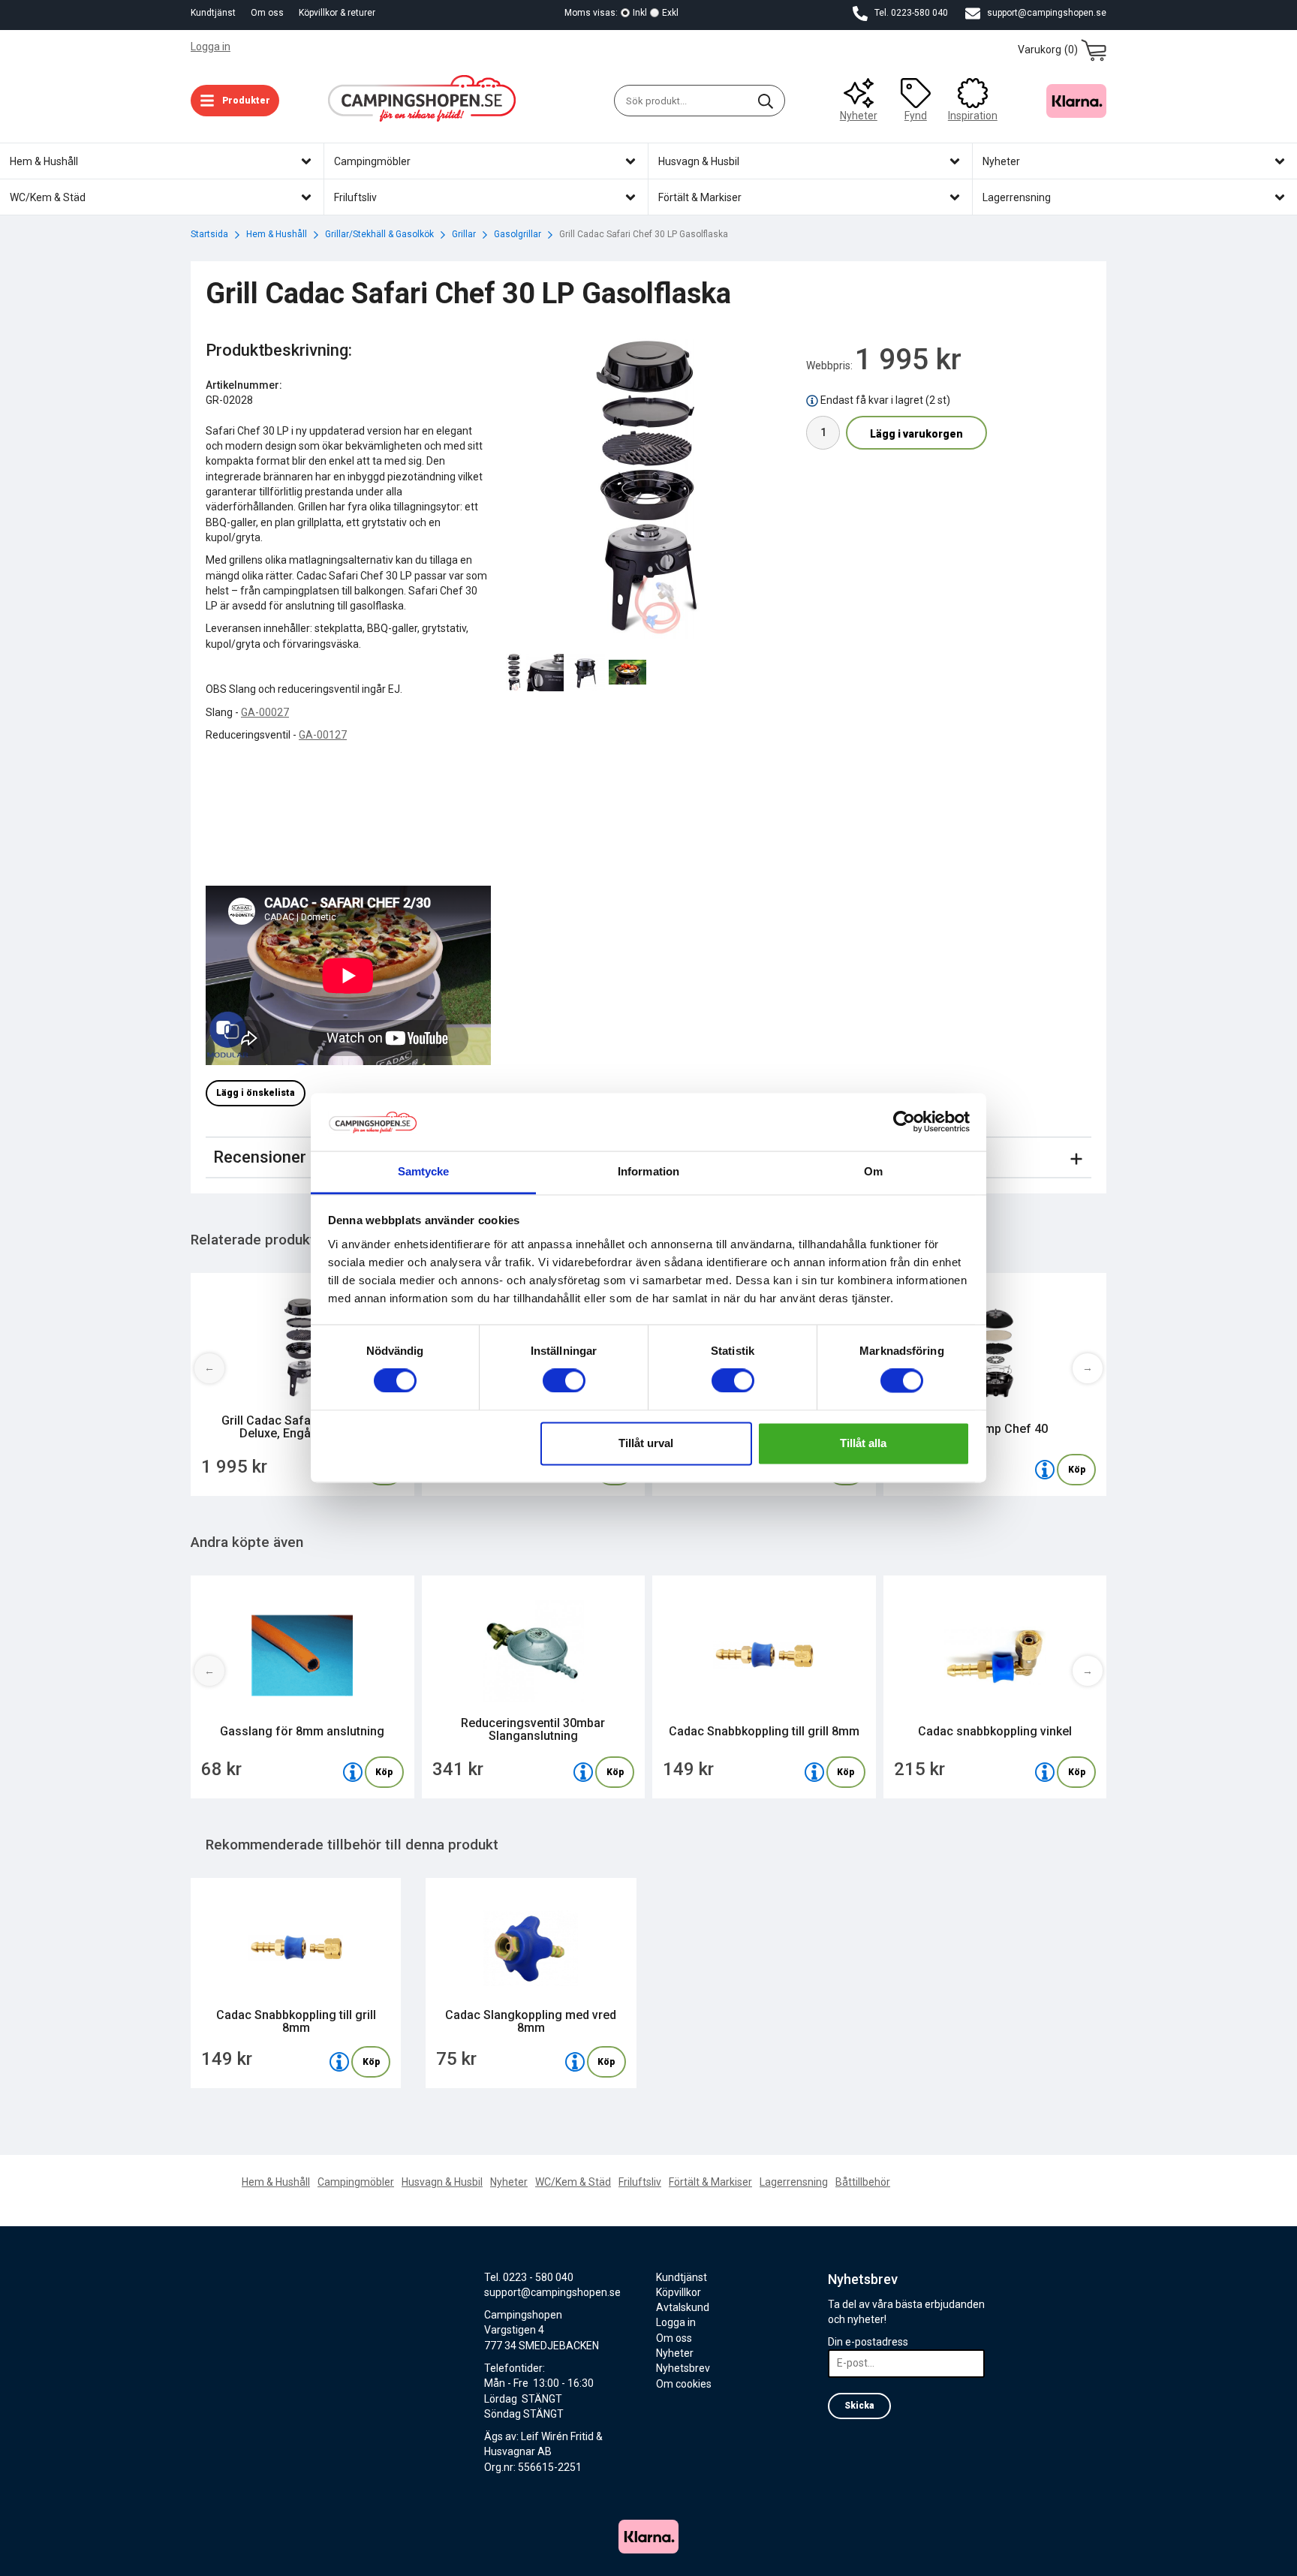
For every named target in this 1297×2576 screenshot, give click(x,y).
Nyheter (859, 116)
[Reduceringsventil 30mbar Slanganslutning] (583, 1772)
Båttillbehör (863, 2182)
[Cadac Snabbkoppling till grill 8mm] (814, 1772)
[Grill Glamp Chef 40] (1045, 1470)
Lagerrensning (794, 2182)
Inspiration (973, 116)
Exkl (670, 13)
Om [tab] (873, 1171)
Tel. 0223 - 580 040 (529, 2277)
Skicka (859, 2406)
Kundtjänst (213, 13)
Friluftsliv (640, 2182)
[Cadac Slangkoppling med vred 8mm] (575, 2062)
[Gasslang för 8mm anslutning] (353, 1772)
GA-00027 (265, 712)
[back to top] (1086, 2555)
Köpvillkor (679, 2292)
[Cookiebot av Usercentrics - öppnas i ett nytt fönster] (904, 1122)
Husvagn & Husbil (442, 2182)
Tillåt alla (863, 1443)
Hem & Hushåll (276, 2182)
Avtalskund (683, 2307)
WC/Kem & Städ (573, 2182)
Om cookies (684, 2384)
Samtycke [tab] (424, 1171)
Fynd (916, 116)
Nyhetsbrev (683, 2368)
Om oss (267, 13)
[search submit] (766, 101)
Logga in (211, 47)
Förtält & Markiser (710, 2182)
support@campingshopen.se (1046, 13)
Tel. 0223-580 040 (910, 13)
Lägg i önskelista (256, 1093)
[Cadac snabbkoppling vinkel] (1045, 1772)
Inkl (640, 13)
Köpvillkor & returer (337, 13)
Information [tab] (648, 1171)
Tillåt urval (646, 1443)
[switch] (564, 1381)
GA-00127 (323, 735)
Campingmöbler (356, 2182)
